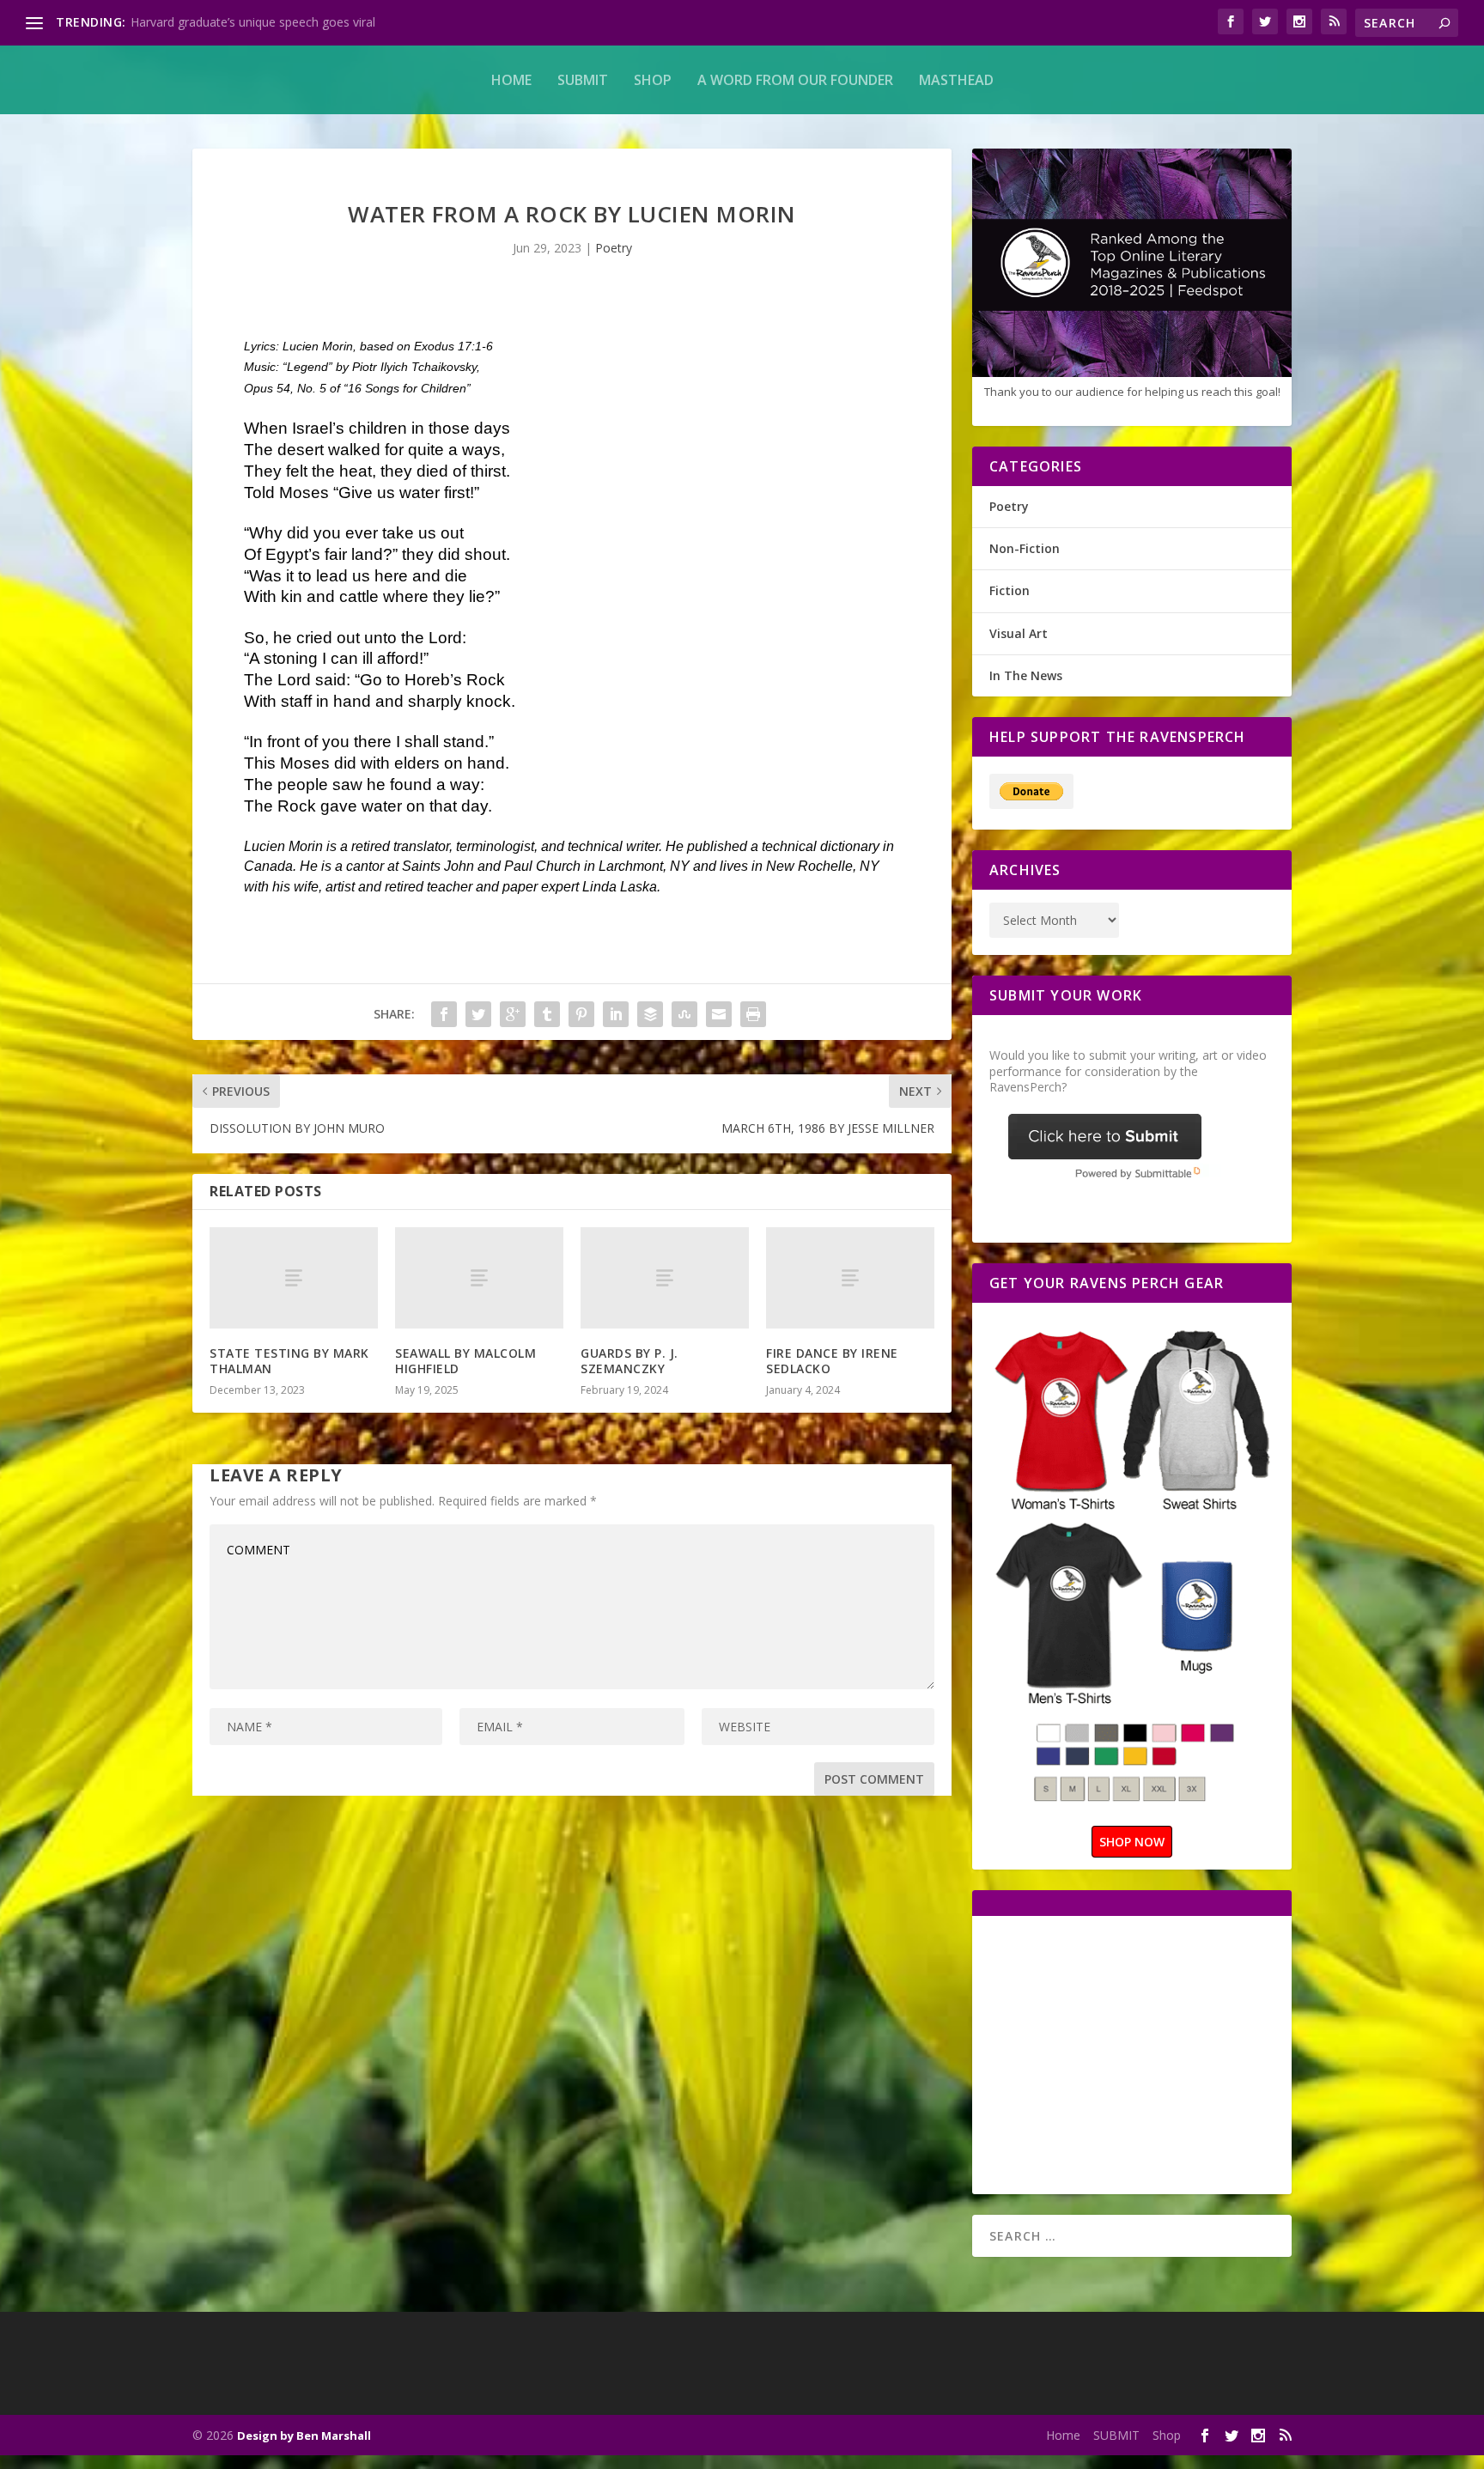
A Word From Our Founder (795, 80)
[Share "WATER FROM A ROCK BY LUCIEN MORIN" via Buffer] (650, 1014)
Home (511, 80)
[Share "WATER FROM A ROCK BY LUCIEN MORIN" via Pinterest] (581, 1014)
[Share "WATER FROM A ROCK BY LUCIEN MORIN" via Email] (719, 1014)
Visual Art (1019, 633)
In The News (1026, 675)
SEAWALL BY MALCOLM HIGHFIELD (465, 1361)
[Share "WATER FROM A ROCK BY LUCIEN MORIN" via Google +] (513, 1014)
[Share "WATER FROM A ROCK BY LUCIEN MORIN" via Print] (753, 1014)
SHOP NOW (1132, 1842)
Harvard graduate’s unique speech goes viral (253, 22)
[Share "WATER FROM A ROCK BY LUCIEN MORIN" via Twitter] (478, 1014)
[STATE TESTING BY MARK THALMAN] (294, 1278)
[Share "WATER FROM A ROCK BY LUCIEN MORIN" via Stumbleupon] (684, 1014)
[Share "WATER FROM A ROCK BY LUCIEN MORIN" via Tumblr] (547, 1014)
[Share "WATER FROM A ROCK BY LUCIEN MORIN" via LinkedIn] (616, 1014)
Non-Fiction (1025, 548)
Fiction (1010, 590)
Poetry (614, 248)
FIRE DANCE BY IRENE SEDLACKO (832, 1361)
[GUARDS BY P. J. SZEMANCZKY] (665, 1278)
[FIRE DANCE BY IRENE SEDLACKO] (850, 1278)
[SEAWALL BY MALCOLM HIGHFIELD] (479, 1278)
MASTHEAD (956, 80)
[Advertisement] (1134, 2053)
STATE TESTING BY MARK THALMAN (289, 1361)
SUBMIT (583, 80)
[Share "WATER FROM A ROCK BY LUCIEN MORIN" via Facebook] (444, 1014)
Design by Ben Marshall (304, 2436)
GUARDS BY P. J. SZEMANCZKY (629, 1361)
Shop (653, 80)
